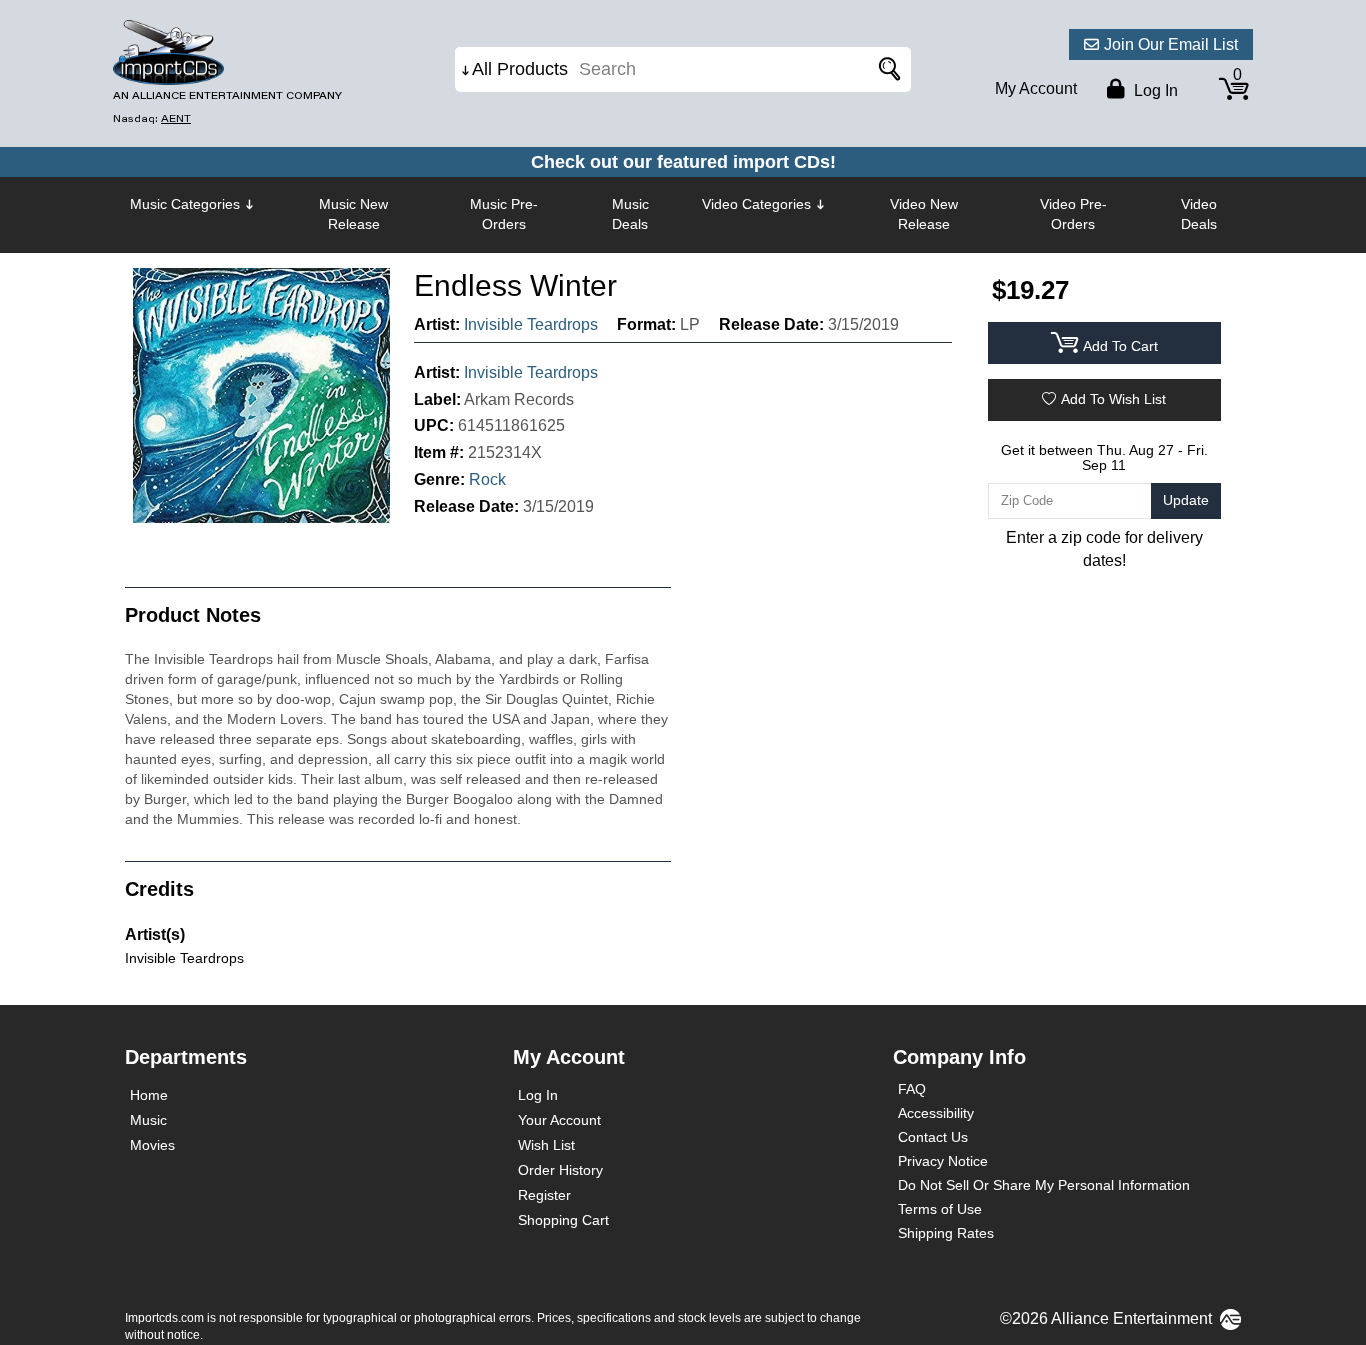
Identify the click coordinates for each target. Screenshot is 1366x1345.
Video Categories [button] (756, 204)
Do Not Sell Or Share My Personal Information (1044, 1185)
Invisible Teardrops (531, 324)
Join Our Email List (1171, 44)
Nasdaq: (152, 118)
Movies (152, 1145)
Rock (487, 479)
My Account (1036, 88)
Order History (560, 1170)
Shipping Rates (946, 1233)
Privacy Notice (943, 1161)
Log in (1154, 90)
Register (544, 1195)
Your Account (559, 1120)
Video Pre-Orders (1073, 214)
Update (1186, 500)
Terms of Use (940, 1209)
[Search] (886, 69)
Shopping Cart (563, 1220)
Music (148, 1120)
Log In (538, 1095)
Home (149, 1095)
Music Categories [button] (185, 204)
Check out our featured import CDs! (683, 162)
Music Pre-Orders (504, 214)
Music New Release (353, 214)
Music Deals (630, 214)
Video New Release (924, 214)
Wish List (546, 1145)
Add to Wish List (1113, 399)
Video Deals (1199, 214)
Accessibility (936, 1113)
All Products (520, 69)
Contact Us (933, 1137)
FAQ (912, 1089)
